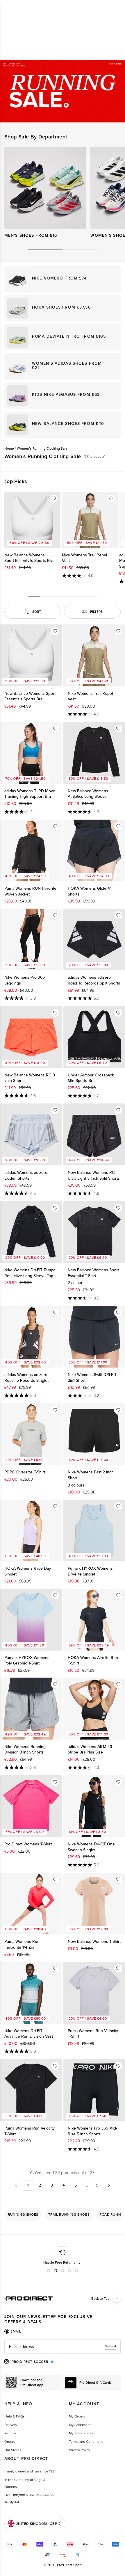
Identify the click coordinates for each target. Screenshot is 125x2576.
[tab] (13, 2331)
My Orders (77, 2416)
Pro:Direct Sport (69, 2565)
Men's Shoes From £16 (31, 235)
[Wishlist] (54, 499)
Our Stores (13, 2450)
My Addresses (80, 2425)
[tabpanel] (63, 2347)
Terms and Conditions (86, 2442)
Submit (111, 2346)
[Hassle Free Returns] (36, 2256)
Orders (10, 2442)
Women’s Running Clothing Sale (42, 448)
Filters (96, 612)
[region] (63, 2214)
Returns (10, 2433)
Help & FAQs (15, 2416)
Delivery (11, 2425)
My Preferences (81, 2433)
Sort (37, 612)
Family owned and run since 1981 (30, 2471)
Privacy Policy (80, 2450)
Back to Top (100, 2299)
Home (9, 448)
